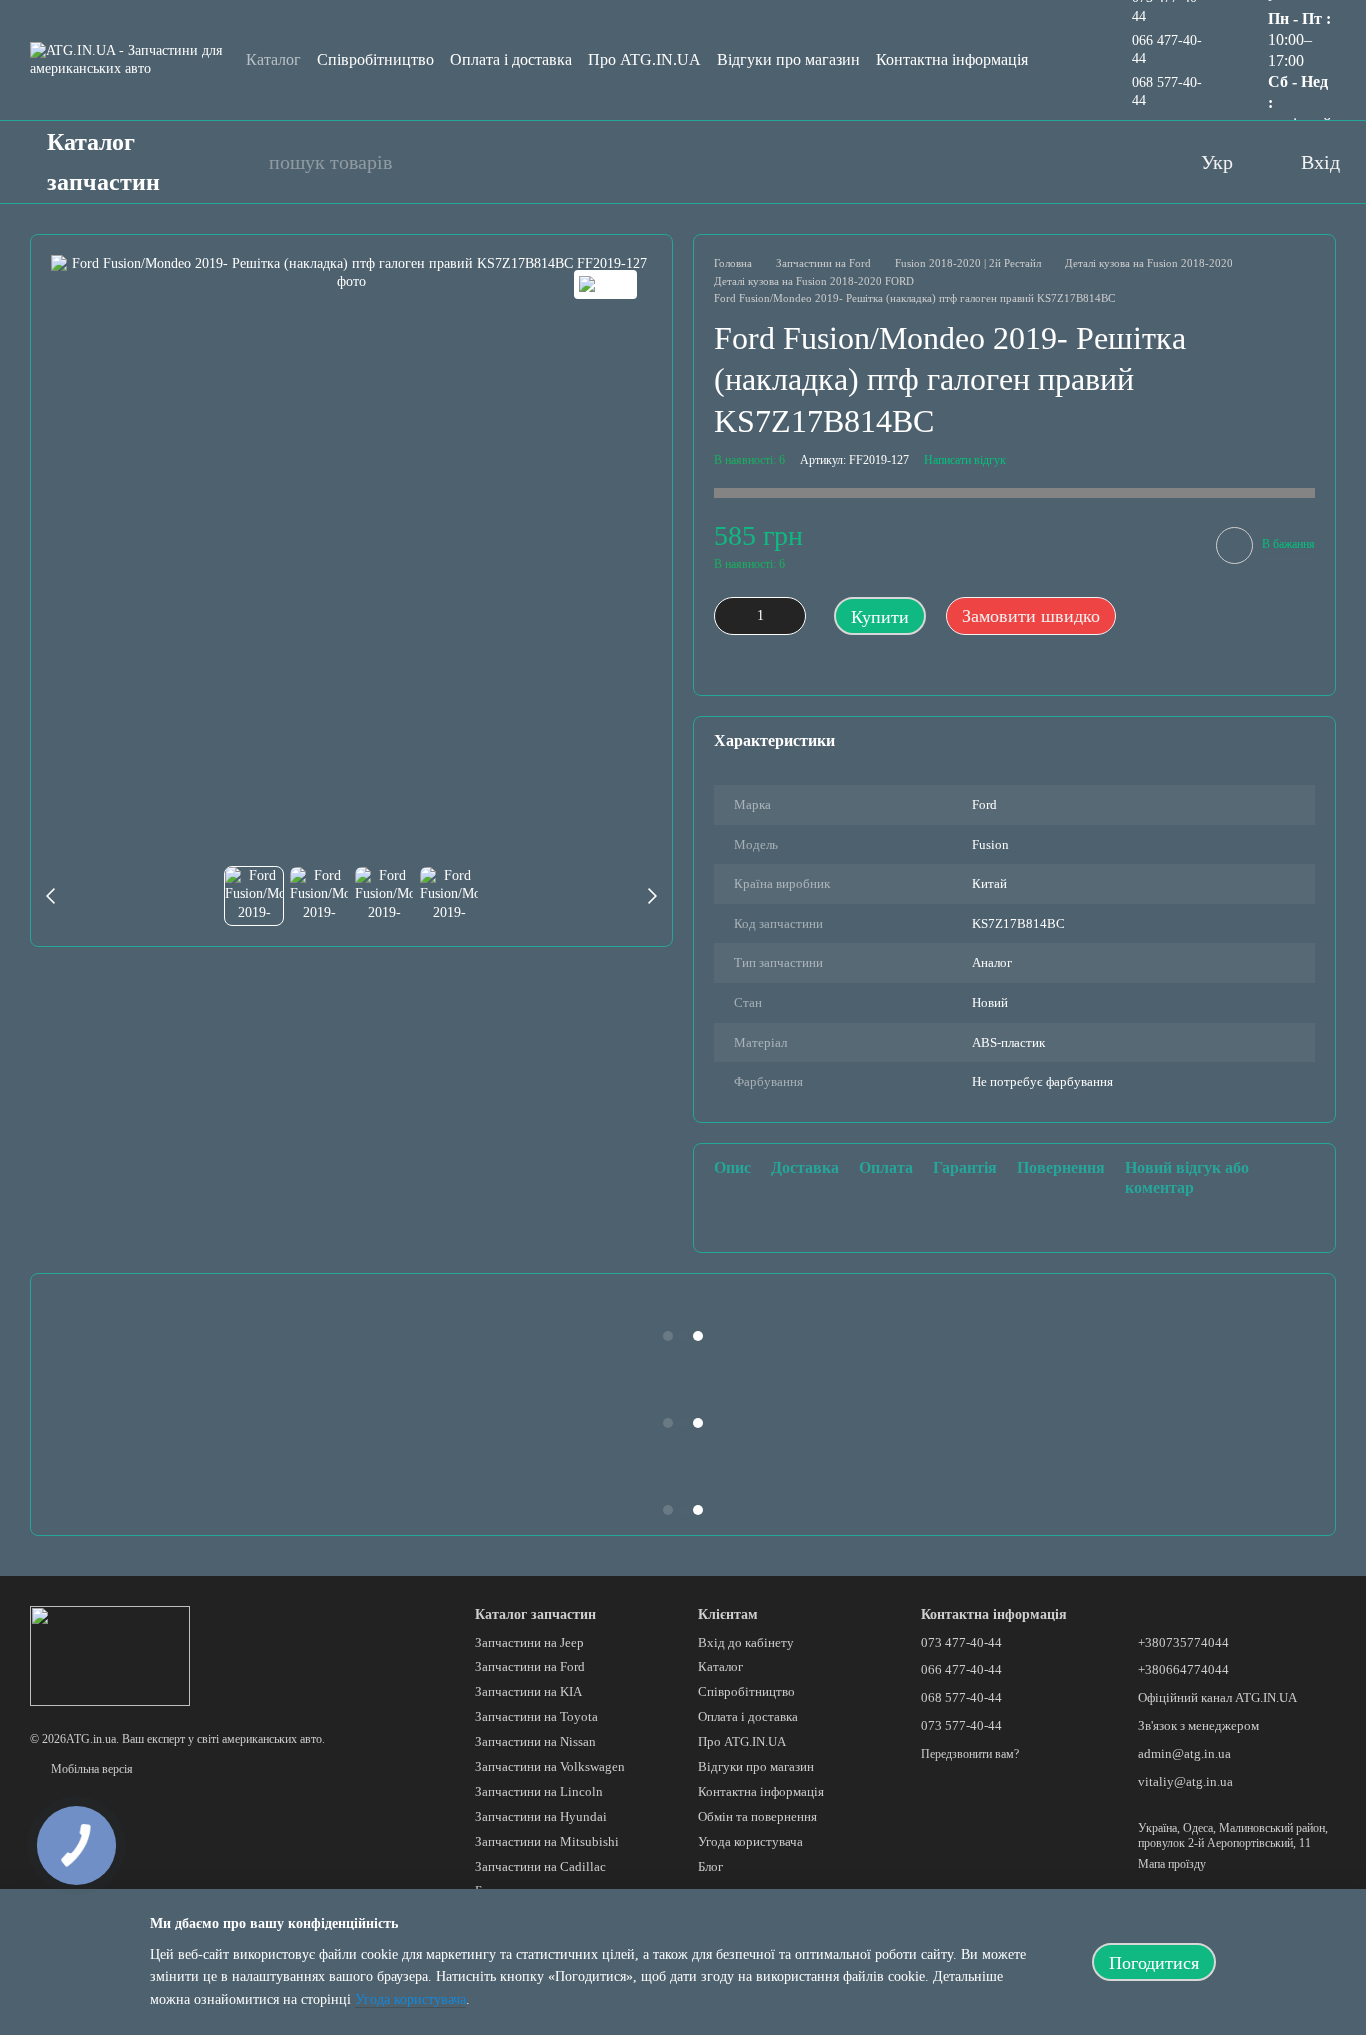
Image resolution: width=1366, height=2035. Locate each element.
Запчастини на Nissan (535, 1741)
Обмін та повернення (757, 1816)
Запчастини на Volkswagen (550, 1766)
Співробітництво (375, 59)
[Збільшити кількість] (791, 616)
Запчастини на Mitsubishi (547, 1841)
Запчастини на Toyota (536, 1716)
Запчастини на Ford (530, 1666)
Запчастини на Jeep (529, 1642)
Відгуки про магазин (788, 59)
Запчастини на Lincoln (539, 1791)
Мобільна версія (90, 1769)
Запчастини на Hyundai (541, 1816)
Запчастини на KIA (528, 1691)
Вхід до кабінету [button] (746, 1642)
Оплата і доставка (511, 59)
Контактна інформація (952, 59)
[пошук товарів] (243, 162)
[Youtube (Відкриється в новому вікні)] (1057, 162)
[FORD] (605, 284)
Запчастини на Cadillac (540, 1866)
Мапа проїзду (1172, 1864)
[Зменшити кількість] (729, 616)
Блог (710, 1866)
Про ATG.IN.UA (644, 59)
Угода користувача (750, 1841)
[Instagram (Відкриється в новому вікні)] (1097, 162)
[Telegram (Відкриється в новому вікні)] (1137, 162)
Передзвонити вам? (970, 1754)
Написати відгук (965, 460)
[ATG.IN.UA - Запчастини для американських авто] (110, 1655)
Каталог (273, 59)
